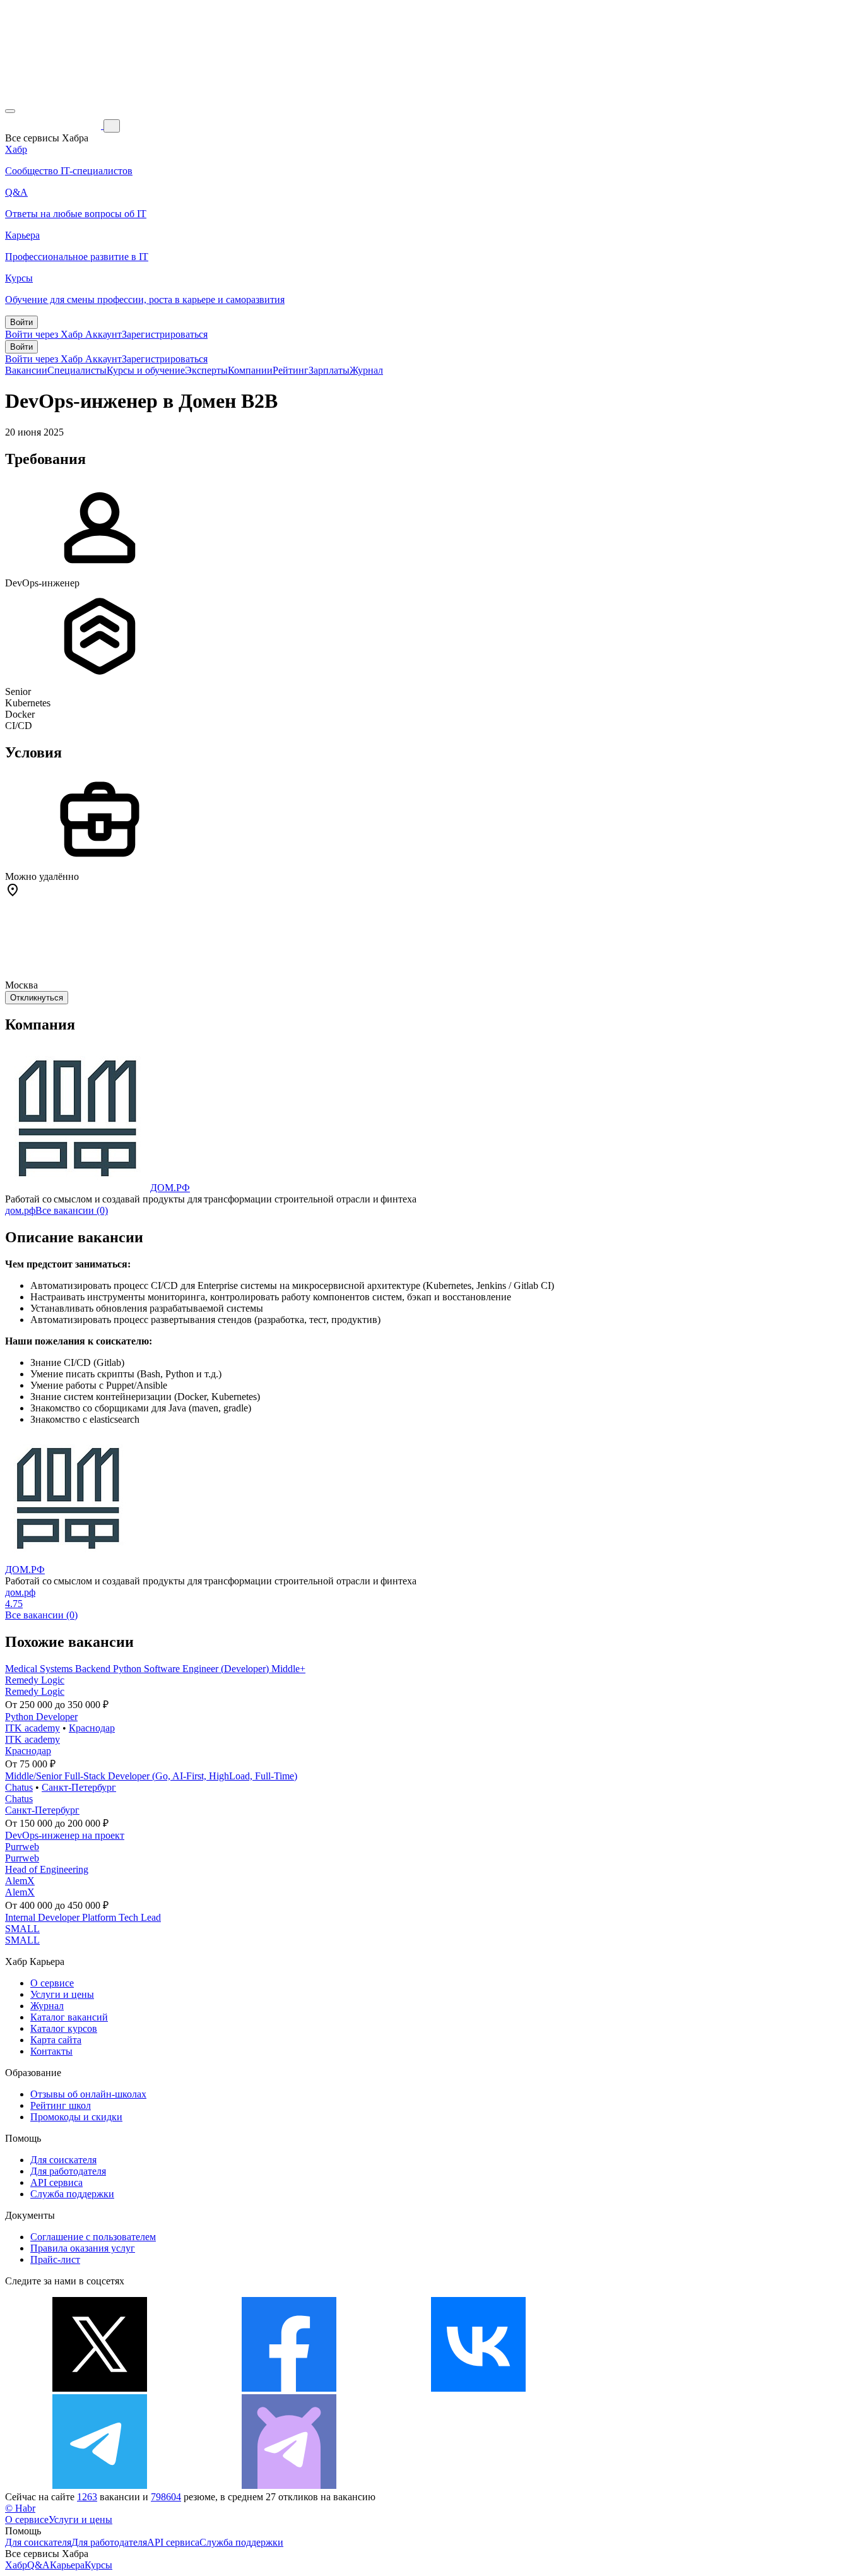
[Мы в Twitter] (100, 2388)
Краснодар (92, 1728)
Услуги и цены (62, 1994)
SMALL (22, 1929)
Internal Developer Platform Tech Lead (83, 1917)
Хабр (16, 2565)
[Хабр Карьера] (54, 125)
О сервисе (52, 1983)
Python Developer (41, 1717)
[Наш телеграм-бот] (289, 2485)
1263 (87, 2497)
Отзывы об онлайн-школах (88, 2094)
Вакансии (26, 370)
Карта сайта (56, 2040)
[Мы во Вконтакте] (478, 2388)
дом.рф (20, 1210)
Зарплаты (329, 370)
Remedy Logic (35, 1680)
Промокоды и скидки (76, 2117)
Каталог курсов (64, 2028)
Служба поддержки (72, 2194)
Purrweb (22, 1847)
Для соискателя (63, 2160)
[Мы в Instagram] (668, 2388)
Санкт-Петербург (79, 1787)
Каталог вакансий (69, 2017)
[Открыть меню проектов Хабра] (10, 111)
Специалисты (77, 370)
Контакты (51, 2051)
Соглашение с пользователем (93, 2237)
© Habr (20, 2508)
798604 (166, 2497)
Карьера (67, 2565)
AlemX (20, 1881)
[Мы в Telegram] (100, 2485)
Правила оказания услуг (83, 2248)
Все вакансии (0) (72, 1210)
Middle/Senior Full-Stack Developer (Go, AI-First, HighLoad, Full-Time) (151, 1776)
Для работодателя (68, 2171)
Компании (250, 370)
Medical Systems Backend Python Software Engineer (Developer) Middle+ (155, 1669)
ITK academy (32, 1728)
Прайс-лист (55, 2259)
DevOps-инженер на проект (65, 1835)
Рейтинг (291, 370)
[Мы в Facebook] (289, 2388)
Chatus (19, 1787)
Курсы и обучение (146, 370)
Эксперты (206, 370)
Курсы (98, 2565)
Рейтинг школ (61, 2105)
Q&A (38, 2565)
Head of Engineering (47, 1869)
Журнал (366, 370)
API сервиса (56, 2182)
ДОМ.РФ (170, 1188)
